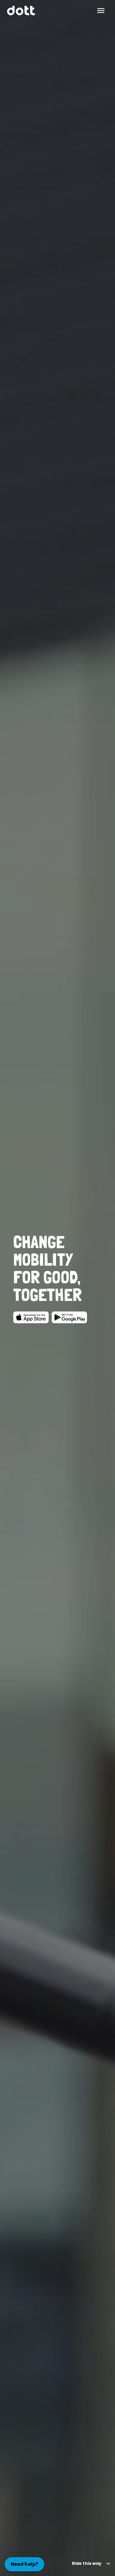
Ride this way (87, 2563)
